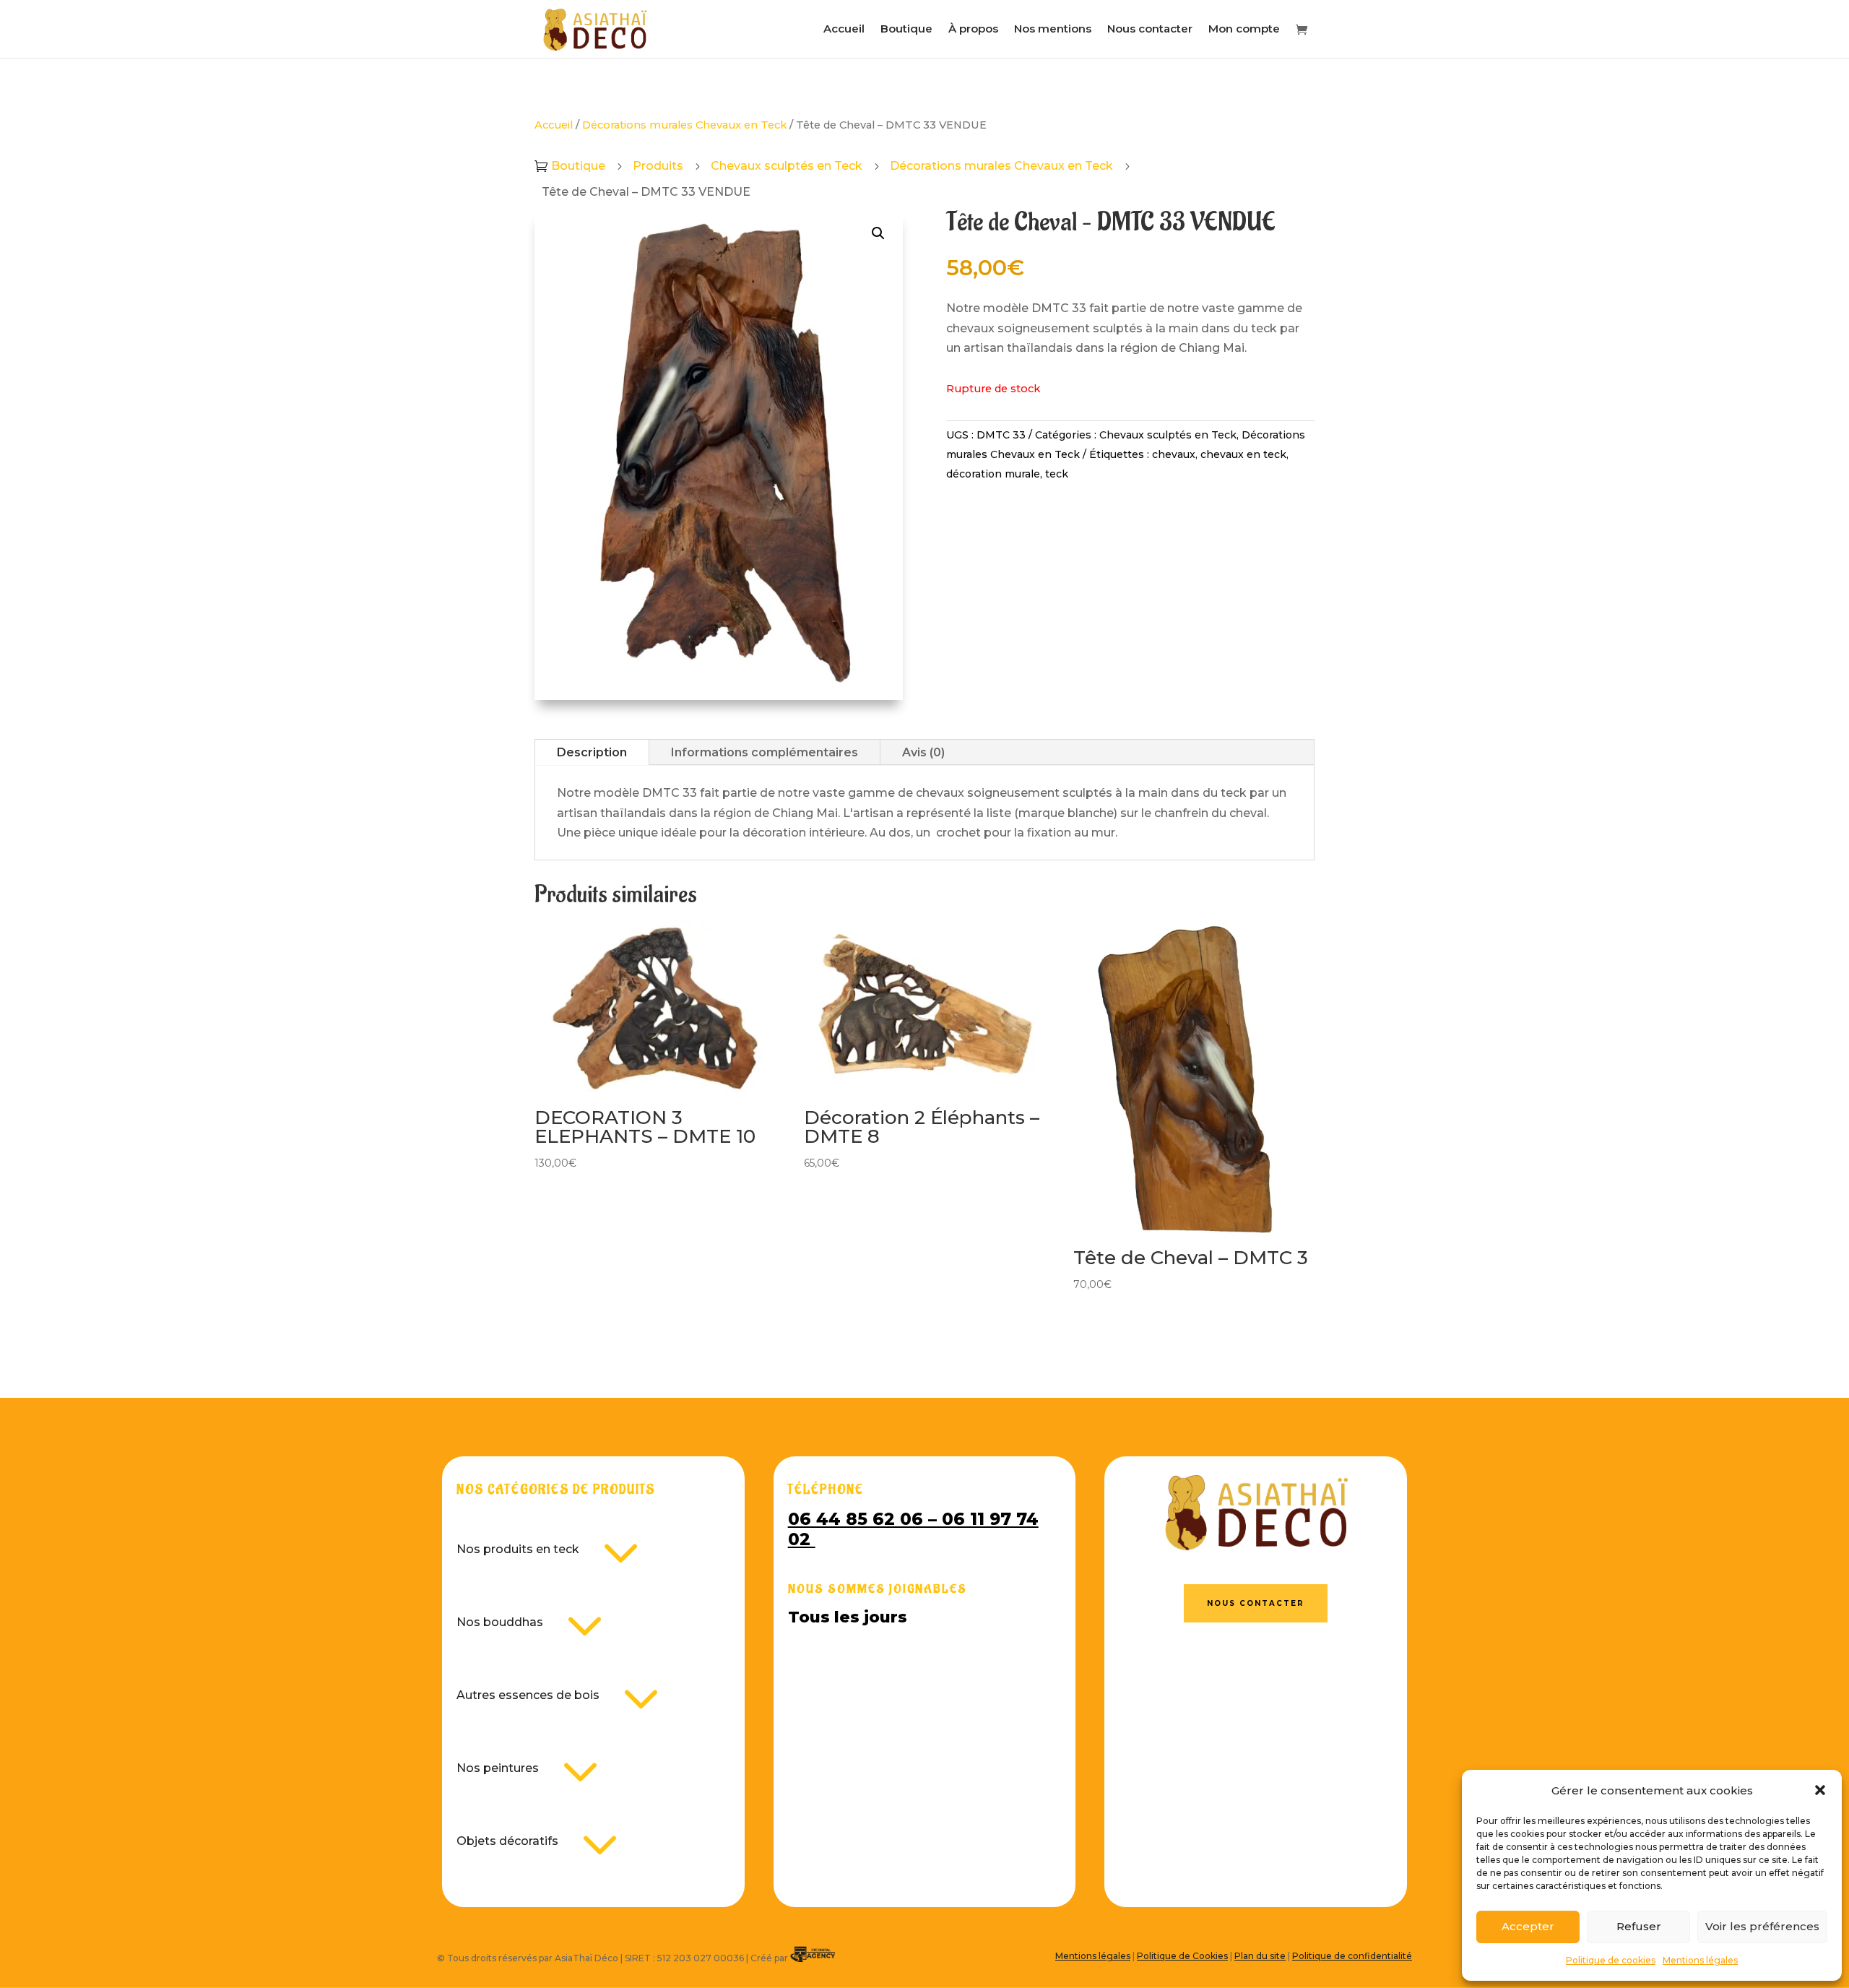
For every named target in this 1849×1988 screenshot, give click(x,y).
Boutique (906, 30)
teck (1057, 474)
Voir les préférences (1762, 1926)
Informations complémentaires (765, 752)
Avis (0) (923, 752)
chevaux (1174, 454)
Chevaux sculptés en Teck (787, 166)
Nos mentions (1053, 30)
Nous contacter (1150, 30)
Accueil (844, 30)
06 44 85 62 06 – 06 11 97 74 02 (913, 1529)
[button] (1820, 1790)
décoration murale (993, 474)
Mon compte (1244, 30)
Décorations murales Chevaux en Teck (684, 125)
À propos (973, 30)
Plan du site (1260, 1956)
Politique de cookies (1611, 1960)
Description (592, 752)
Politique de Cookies (1182, 1956)
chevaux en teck (1243, 454)
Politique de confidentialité (1352, 1956)
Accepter (1528, 1926)
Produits (658, 166)
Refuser (1639, 1926)
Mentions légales (1700, 1960)
